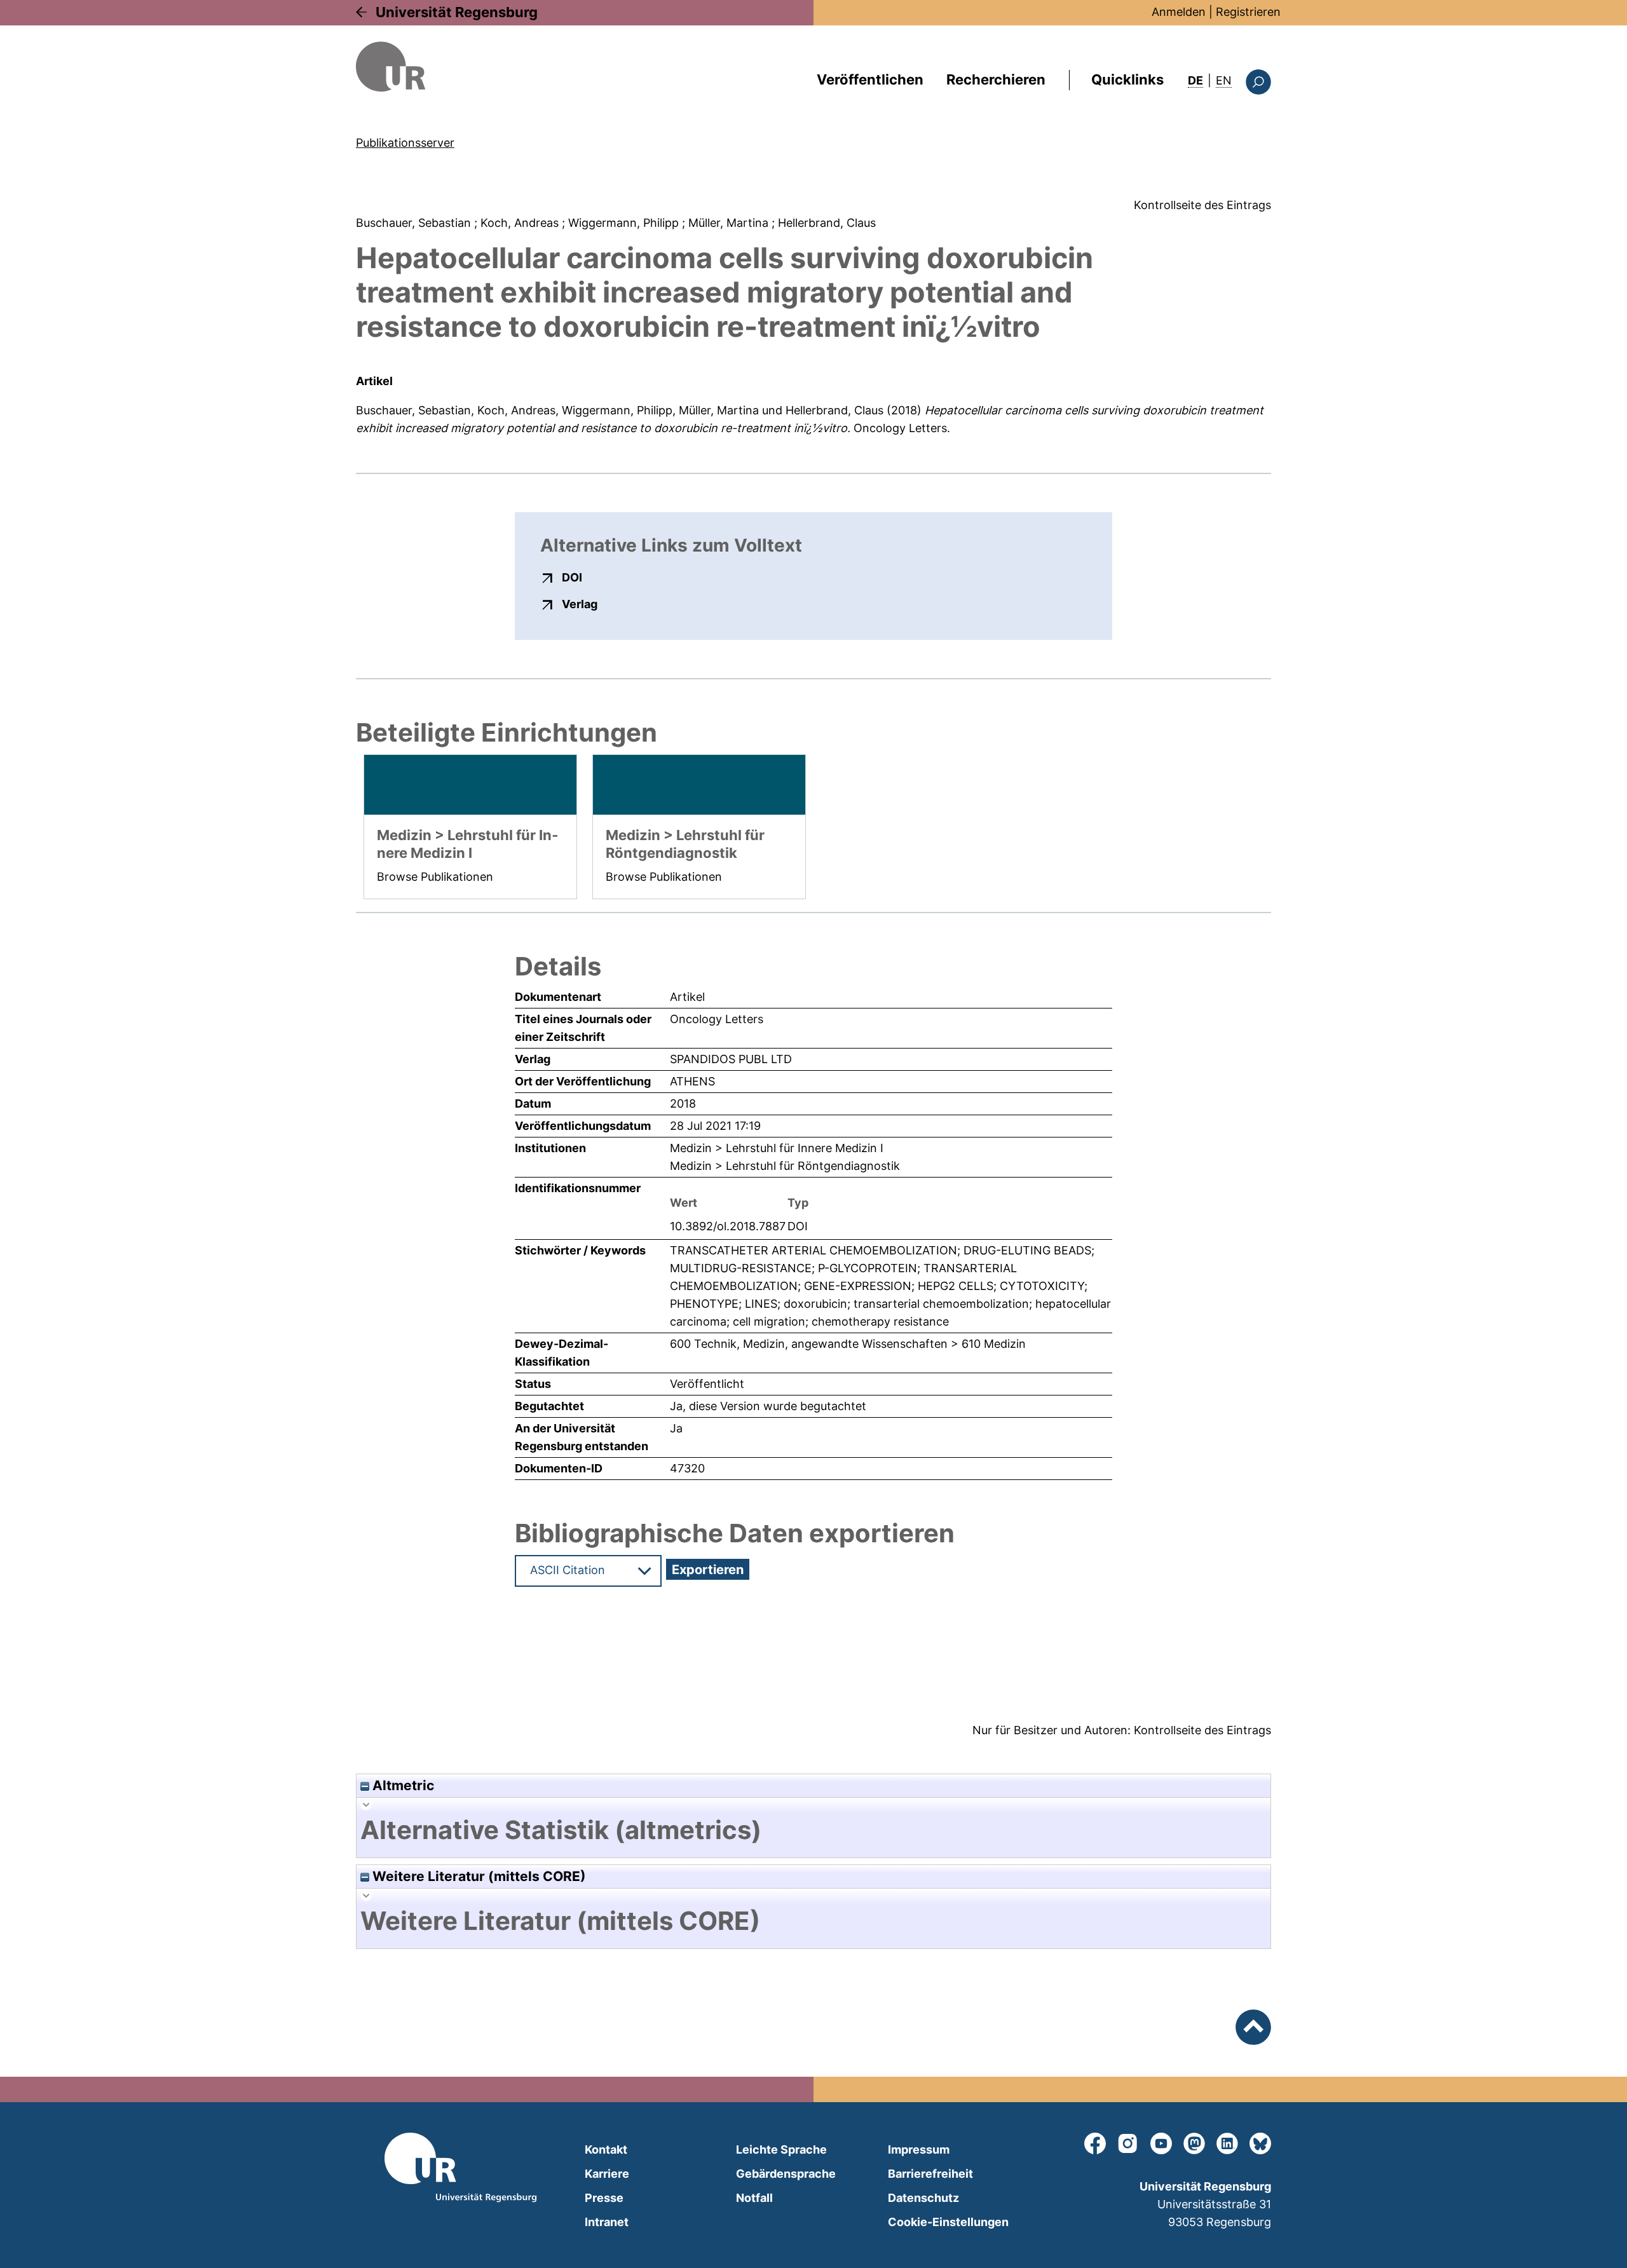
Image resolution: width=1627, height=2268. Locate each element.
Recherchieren (996, 79)
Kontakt (606, 2149)
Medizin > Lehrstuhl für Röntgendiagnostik (785, 1166)
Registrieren (1248, 12)
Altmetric (402, 1785)
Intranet (607, 2222)
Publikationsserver (405, 143)
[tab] (813, 1830)
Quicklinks (1127, 79)
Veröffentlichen (870, 79)
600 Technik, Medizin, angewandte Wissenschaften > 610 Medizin (848, 1344)
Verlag (580, 604)
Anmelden (1179, 12)
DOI (572, 577)
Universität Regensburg (457, 12)
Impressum (919, 2149)
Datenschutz (923, 2198)
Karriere (607, 2174)
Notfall (754, 2198)
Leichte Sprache (781, 2149)
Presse (604, 2198)
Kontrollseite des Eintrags (1202, 205)
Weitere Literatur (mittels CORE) (478, 1876)
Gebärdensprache (786, 2174)
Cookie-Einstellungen (948, 2222)
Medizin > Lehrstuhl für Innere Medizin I (777, 1148)
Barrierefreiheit (930, 2174)
